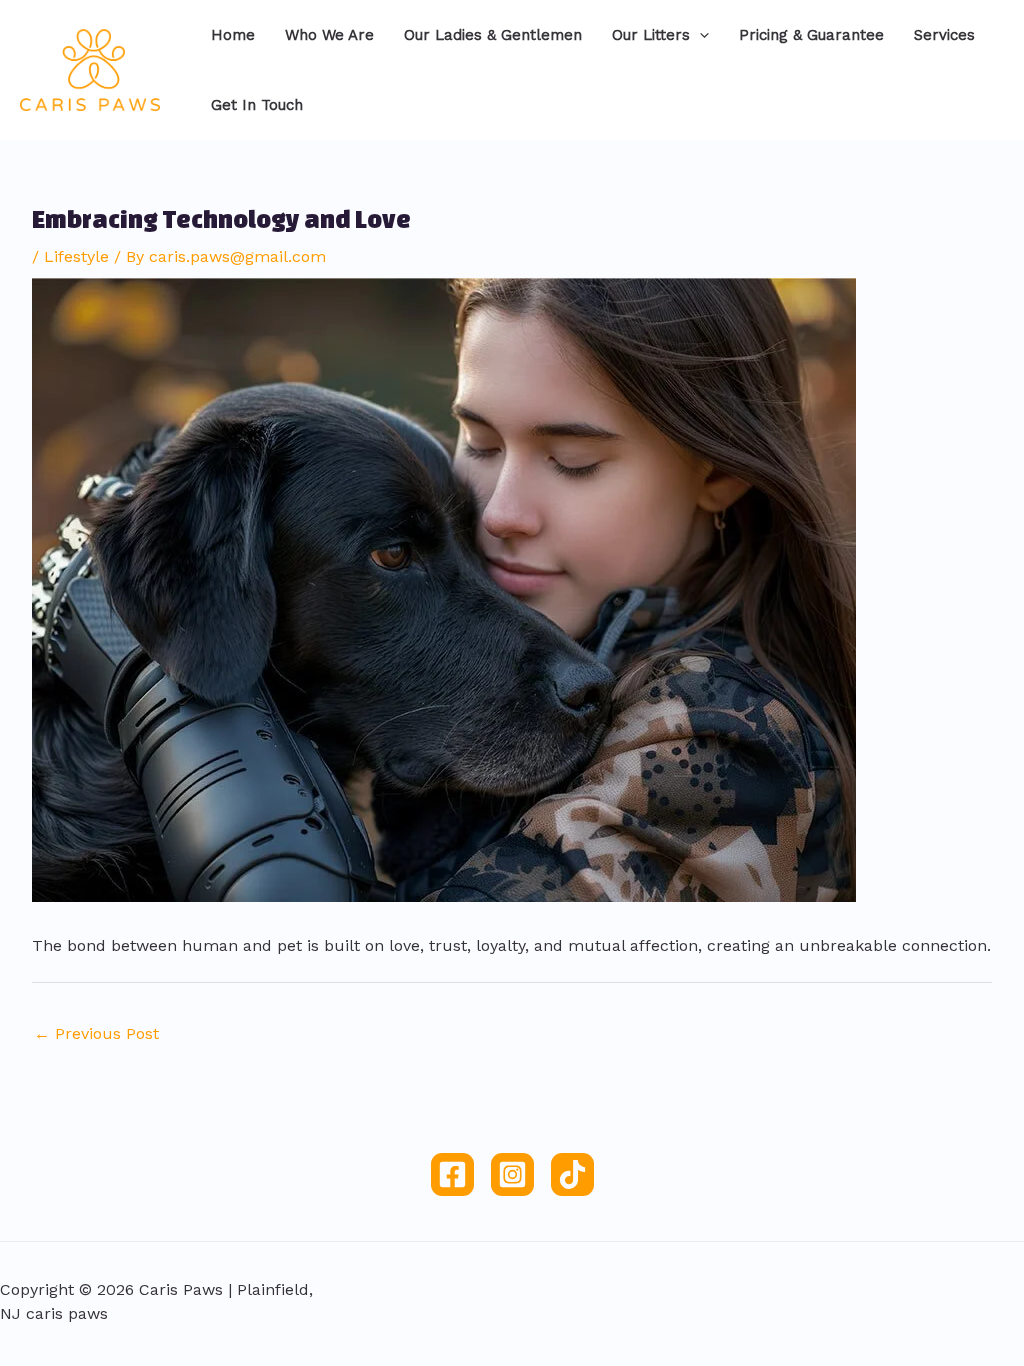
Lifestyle (76, 256)
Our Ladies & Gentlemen (493, 35)
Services (944, 35)
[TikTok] (572, 1174)
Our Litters (651, 35)
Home (233, 35)
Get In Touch (257, 105)
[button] (699, 35)
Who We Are (329, 35)
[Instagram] (512, 1174)
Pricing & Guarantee (811, 35)
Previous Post (96, 1033)
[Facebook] (452, 1174)
